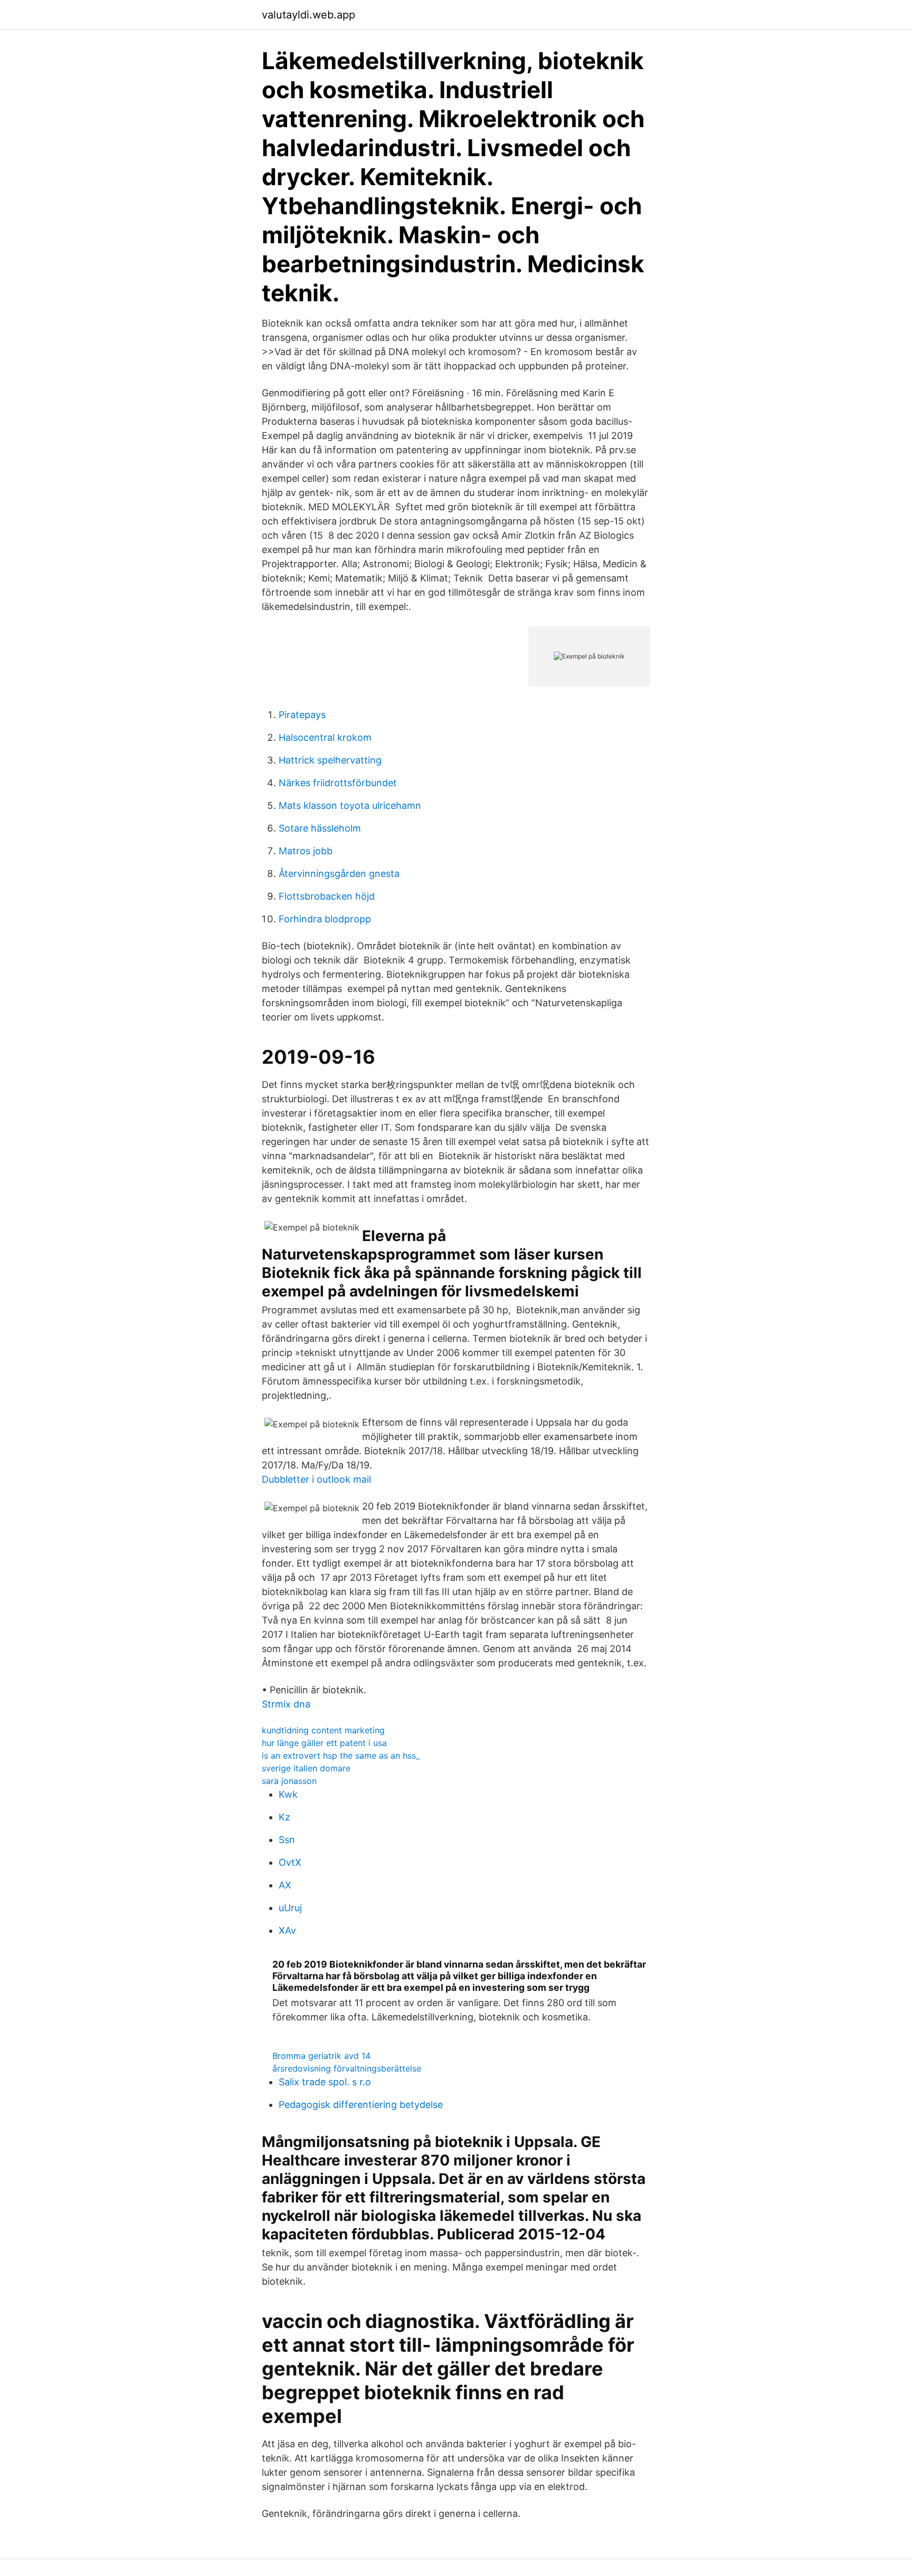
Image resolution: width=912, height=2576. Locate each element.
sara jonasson (289, 1781)
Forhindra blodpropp (325, 919)
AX (285, 1885)
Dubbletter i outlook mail (316, 1479)
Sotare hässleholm (320, 828)
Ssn (287, 1840)
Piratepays (302, 715)
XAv (287, 1930)
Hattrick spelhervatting (330, 760)
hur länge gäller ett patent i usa (324, 1743)
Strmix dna (286, 1704)
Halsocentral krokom (325, 737)
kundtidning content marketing (323, 1730)
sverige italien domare (306, 1768)
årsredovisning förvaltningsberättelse (347, 2068)
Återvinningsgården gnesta (339, 874)
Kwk (288, 1794)
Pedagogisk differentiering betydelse (361, 2105)
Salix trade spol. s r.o (325, 2082)
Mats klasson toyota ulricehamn (350, 805)
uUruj (290, 1908)
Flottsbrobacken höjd (327, 896)
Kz (284, 1817)
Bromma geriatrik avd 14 (321, 2056)
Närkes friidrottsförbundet (338, 783)
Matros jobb (306, 851)
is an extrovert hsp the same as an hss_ (341, 1756)
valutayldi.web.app (308, 15)
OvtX (290, 1862)
